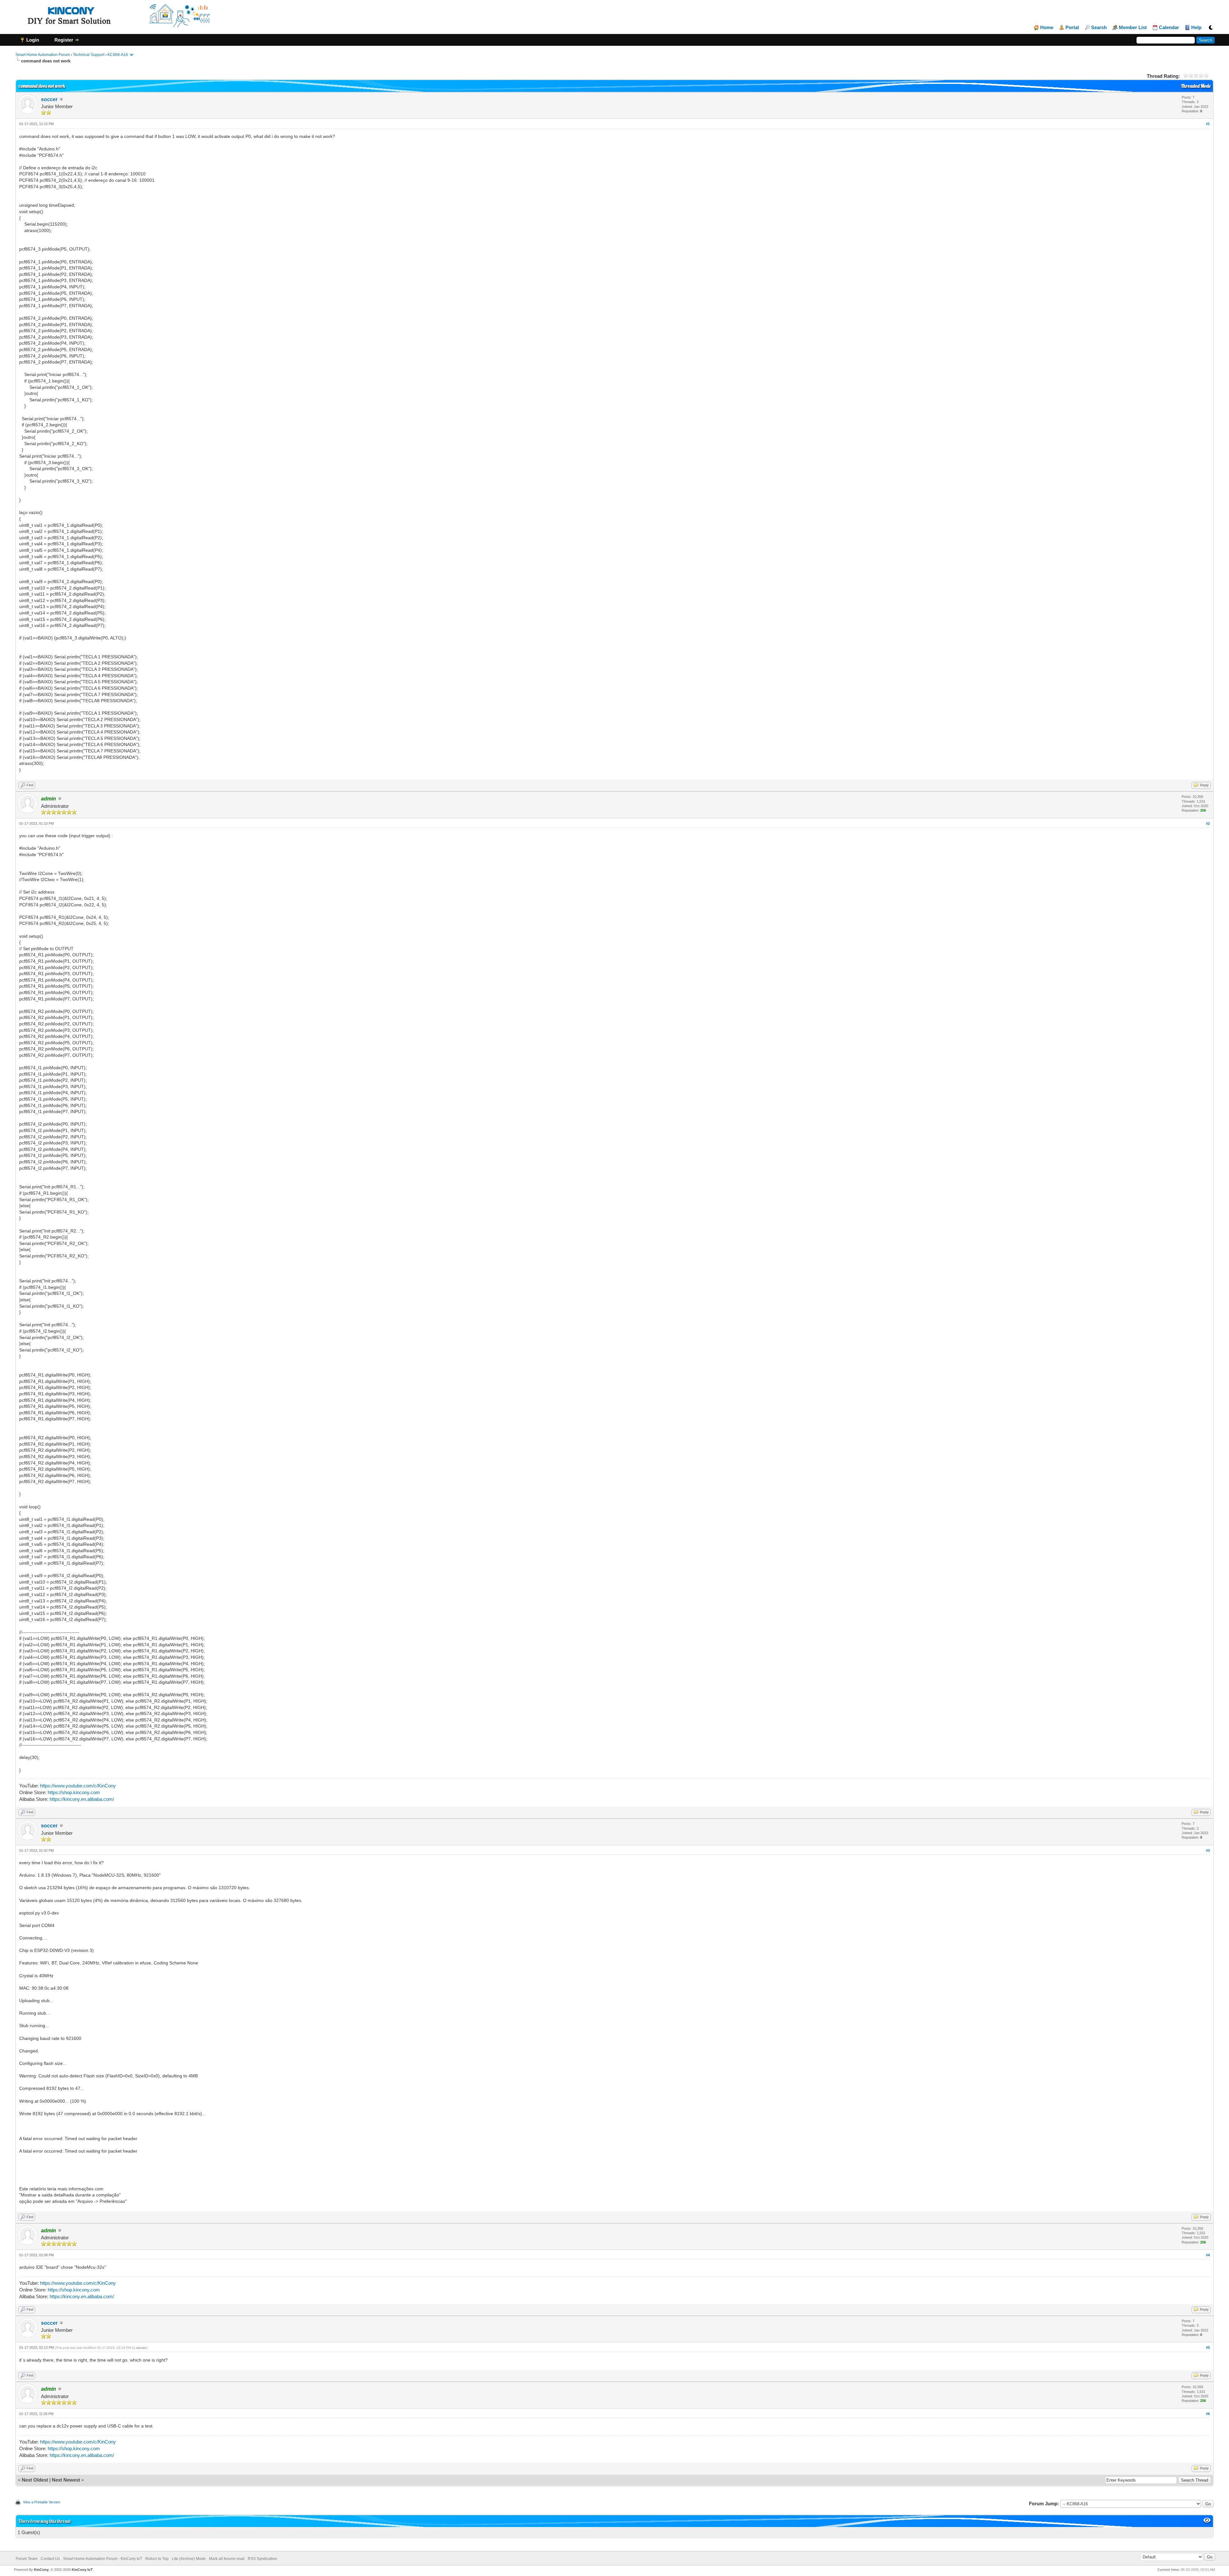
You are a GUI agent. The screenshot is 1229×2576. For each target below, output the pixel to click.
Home (1047, 28)
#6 (1208, 2414)
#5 (1208, 2347)
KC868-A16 (118, 55)
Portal (1072, 28)
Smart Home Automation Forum (43, 55)
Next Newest (66, 2480)
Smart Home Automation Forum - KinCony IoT (103, 2559)
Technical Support (89, 55)
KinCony (41, 2570)
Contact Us (50, 2559)
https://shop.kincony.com (74, 1792)
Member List (1133, 28)
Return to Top (157, 2559)
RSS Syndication (262, 2559)
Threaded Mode (1196, 86)
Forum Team (27, 2559)
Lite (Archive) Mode (189, 2559)
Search (1099, 28)
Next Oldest (35, 2480)
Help (1196, 28)
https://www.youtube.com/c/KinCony (78, 1786)
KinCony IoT (82, 2570)
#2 (1208, 823)
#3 (1208, 1850)
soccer (49, 99)
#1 (1208, 124)
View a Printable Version (42, 2502)
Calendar (1169, 28)
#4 (1208, 2255)
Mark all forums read (227, 2559)
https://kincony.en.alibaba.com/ (82, 1799)
